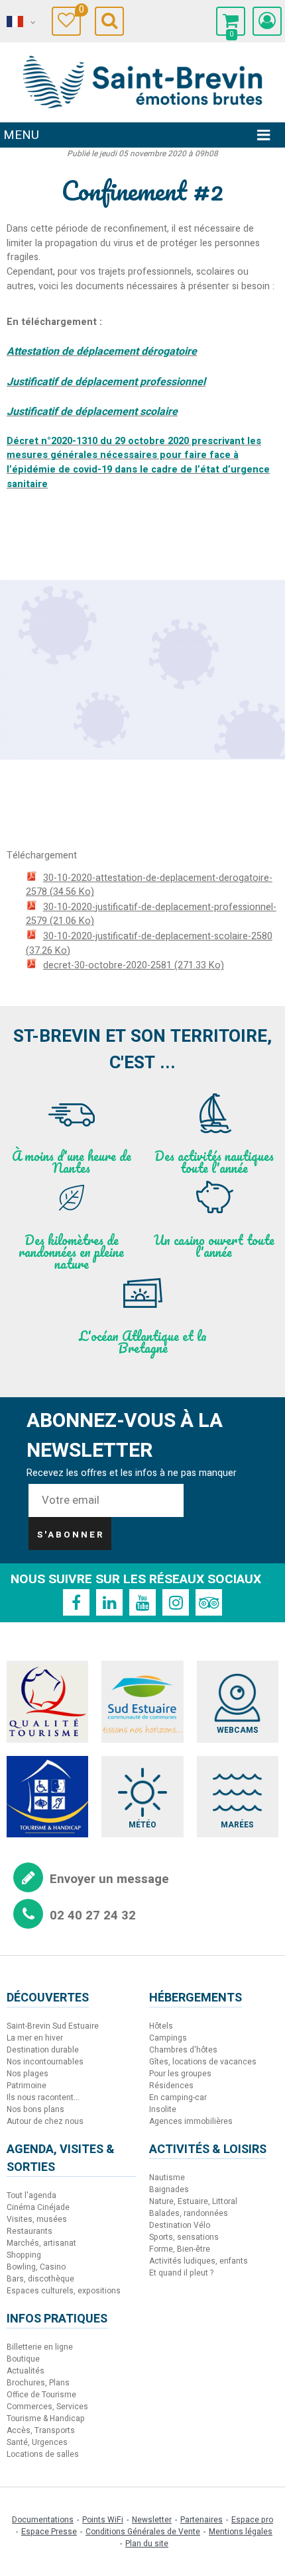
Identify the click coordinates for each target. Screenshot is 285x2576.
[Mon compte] (267, 21)
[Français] (20, 22)
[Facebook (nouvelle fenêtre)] (76, 1602)
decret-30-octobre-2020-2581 (134, 965)
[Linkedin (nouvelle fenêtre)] (109, 1602)
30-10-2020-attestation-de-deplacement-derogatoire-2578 (149, 885)
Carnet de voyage (80, 12)
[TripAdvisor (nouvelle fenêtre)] (209, 1602)
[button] (231, 21)
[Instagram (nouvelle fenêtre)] (176, 1602)
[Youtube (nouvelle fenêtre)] (142, 1602)
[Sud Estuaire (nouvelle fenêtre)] (142, 1701)
